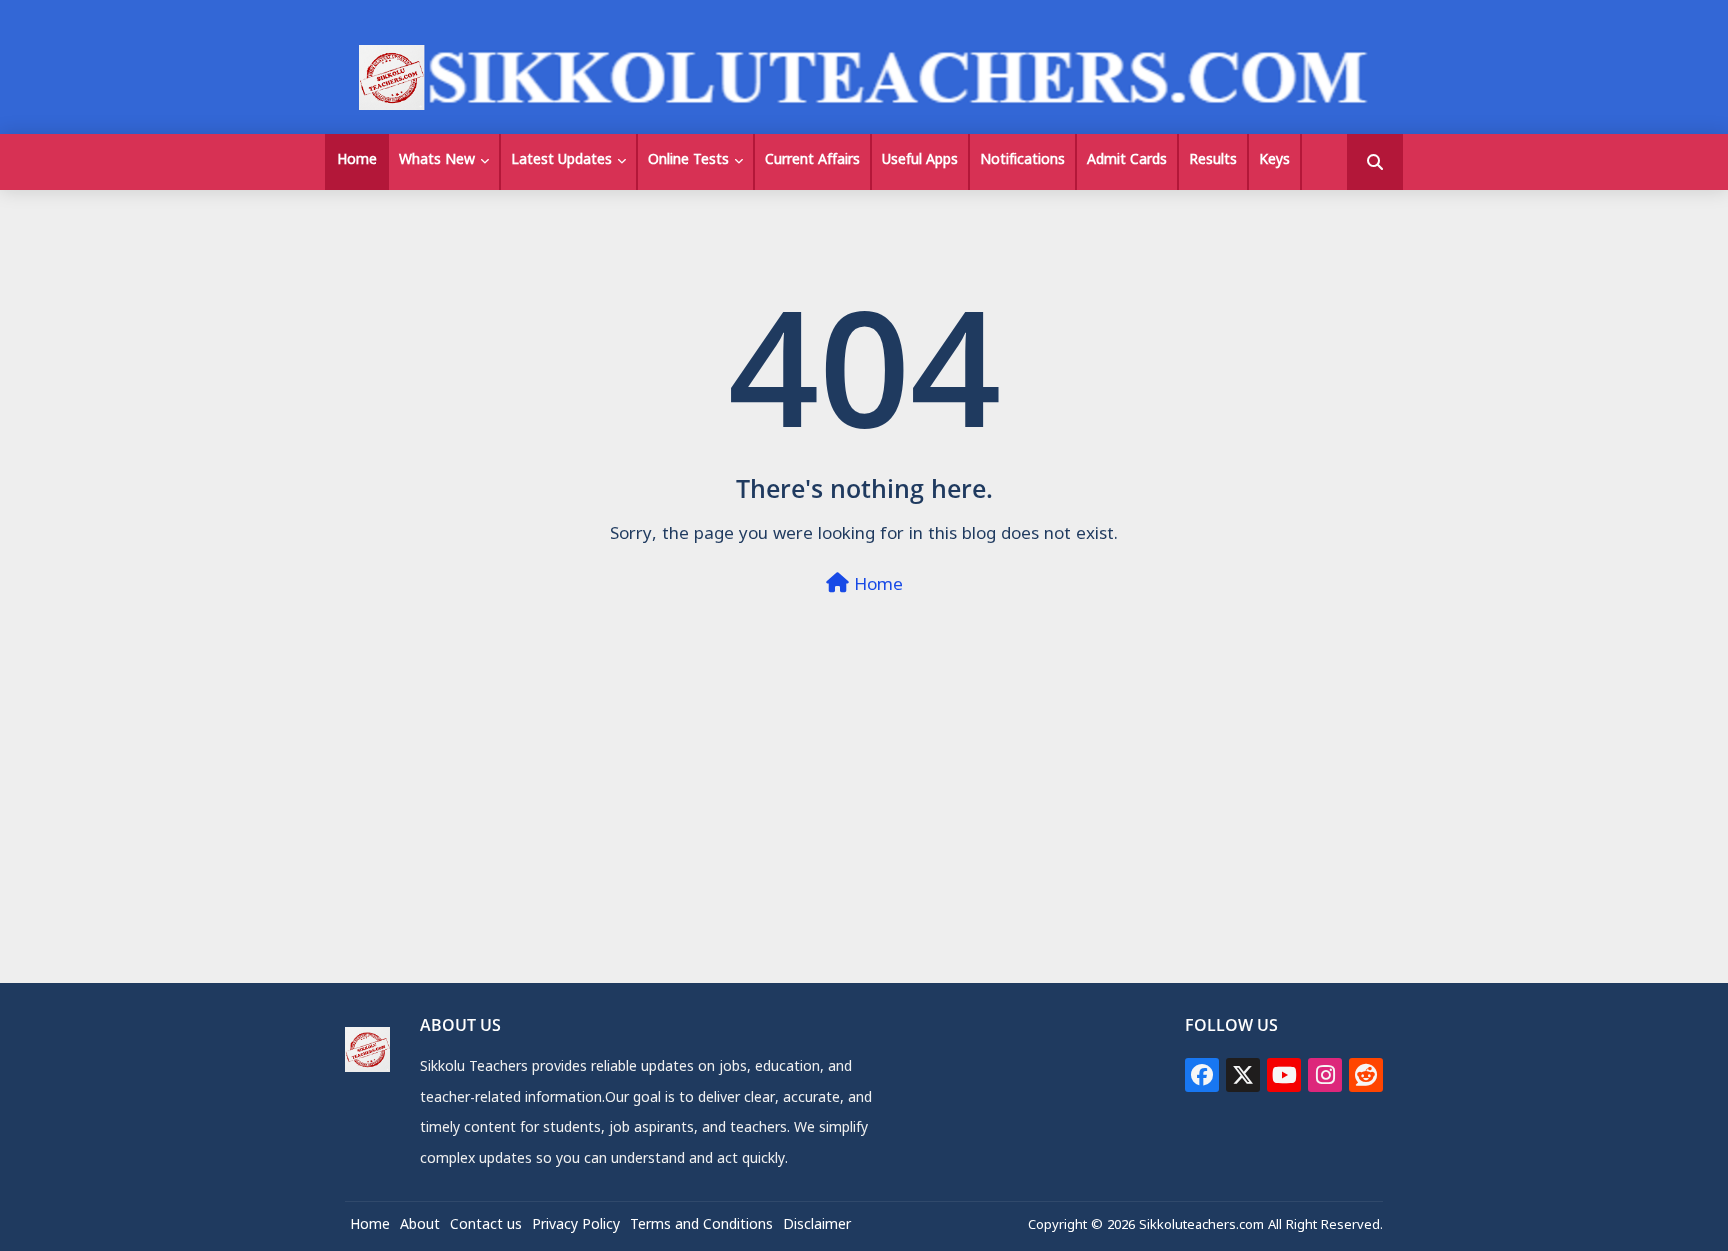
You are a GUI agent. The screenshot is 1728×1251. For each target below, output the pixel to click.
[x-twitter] (1243, 1075)
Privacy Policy (576, 1226)
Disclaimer (817, 1226)
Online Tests (688, 161)
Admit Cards (1127, 161)
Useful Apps (920, 161)
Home (357, 161)
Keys (1274, 161)
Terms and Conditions (701, 1226)
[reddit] (1366, 1075)
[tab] (357, 162)
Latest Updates (561, 161)
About (420, 1226)
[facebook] (1202, 1075)
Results (1213, 161)
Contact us (486, 1226)
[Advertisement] (864, 842)
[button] (1375, 162)
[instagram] (1325, 1075)
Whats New (437, 161)
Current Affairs (812, 161)
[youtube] (1284, 1075)
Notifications (1022, 161)
